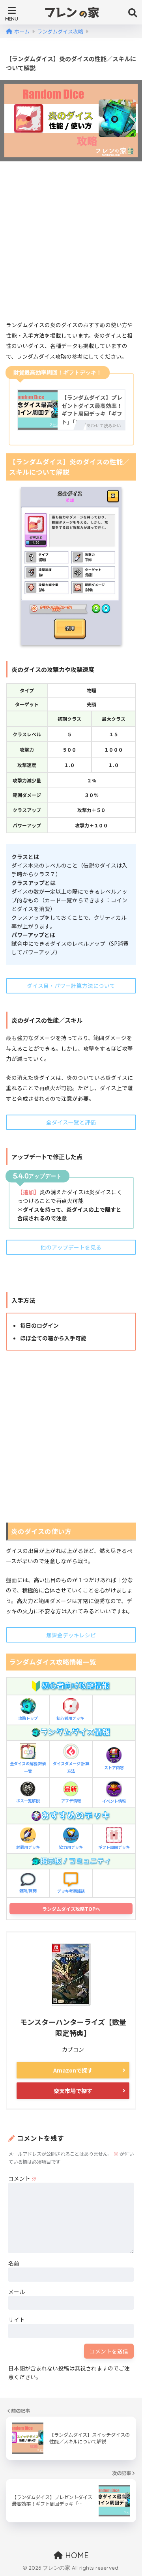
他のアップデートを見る (71, 1247)
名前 (14, 2263)
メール (17, 2292)
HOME (76, 2555)
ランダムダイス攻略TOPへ (71, 1909)
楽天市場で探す (73, 2091)
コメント (23, 2178)
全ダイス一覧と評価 (71, 1122)
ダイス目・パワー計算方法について (71, 986)
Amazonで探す (73, 2070)
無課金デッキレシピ (71, 1635)
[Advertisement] (71, 243)
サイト (17, 2320)
